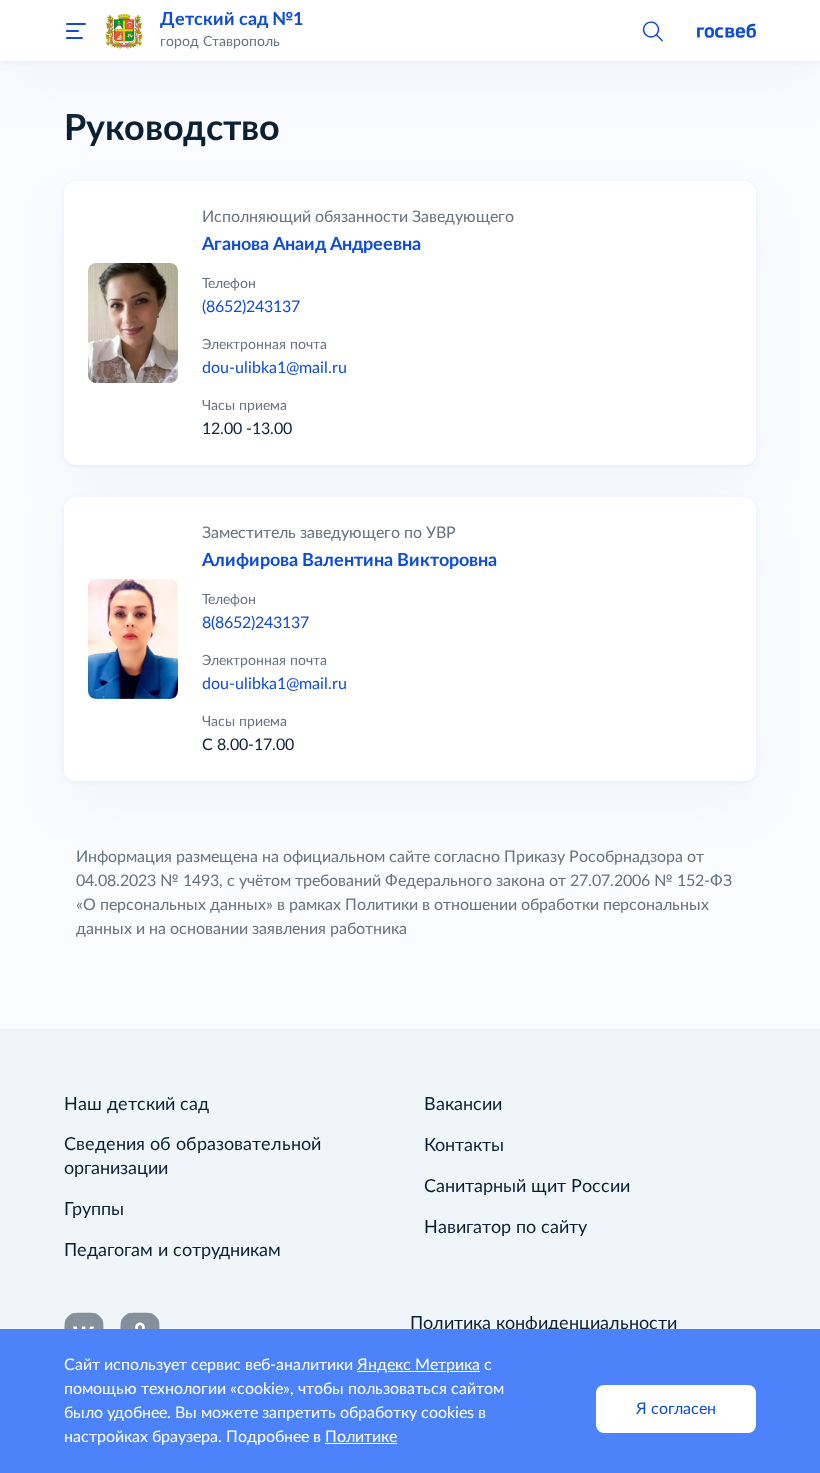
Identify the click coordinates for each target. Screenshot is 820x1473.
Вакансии (463, 1105)
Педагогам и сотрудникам (172, 1251)
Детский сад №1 (231, 19)
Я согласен (676, 1409)
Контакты (464, 1146)
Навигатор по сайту (505, 1228)
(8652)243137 (251, 307)
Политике (361, 1437)
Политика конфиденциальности (543, 1324)
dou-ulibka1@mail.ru (274, 368)
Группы (94, 1210)
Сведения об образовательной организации (192, 1157)
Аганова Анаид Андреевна (311, 245)
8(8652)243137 (255, 623)
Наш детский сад (136, 1105)
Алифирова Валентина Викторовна (349, 561)
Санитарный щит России (527, 1187)
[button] (652, 30)
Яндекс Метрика (418, 1365)
